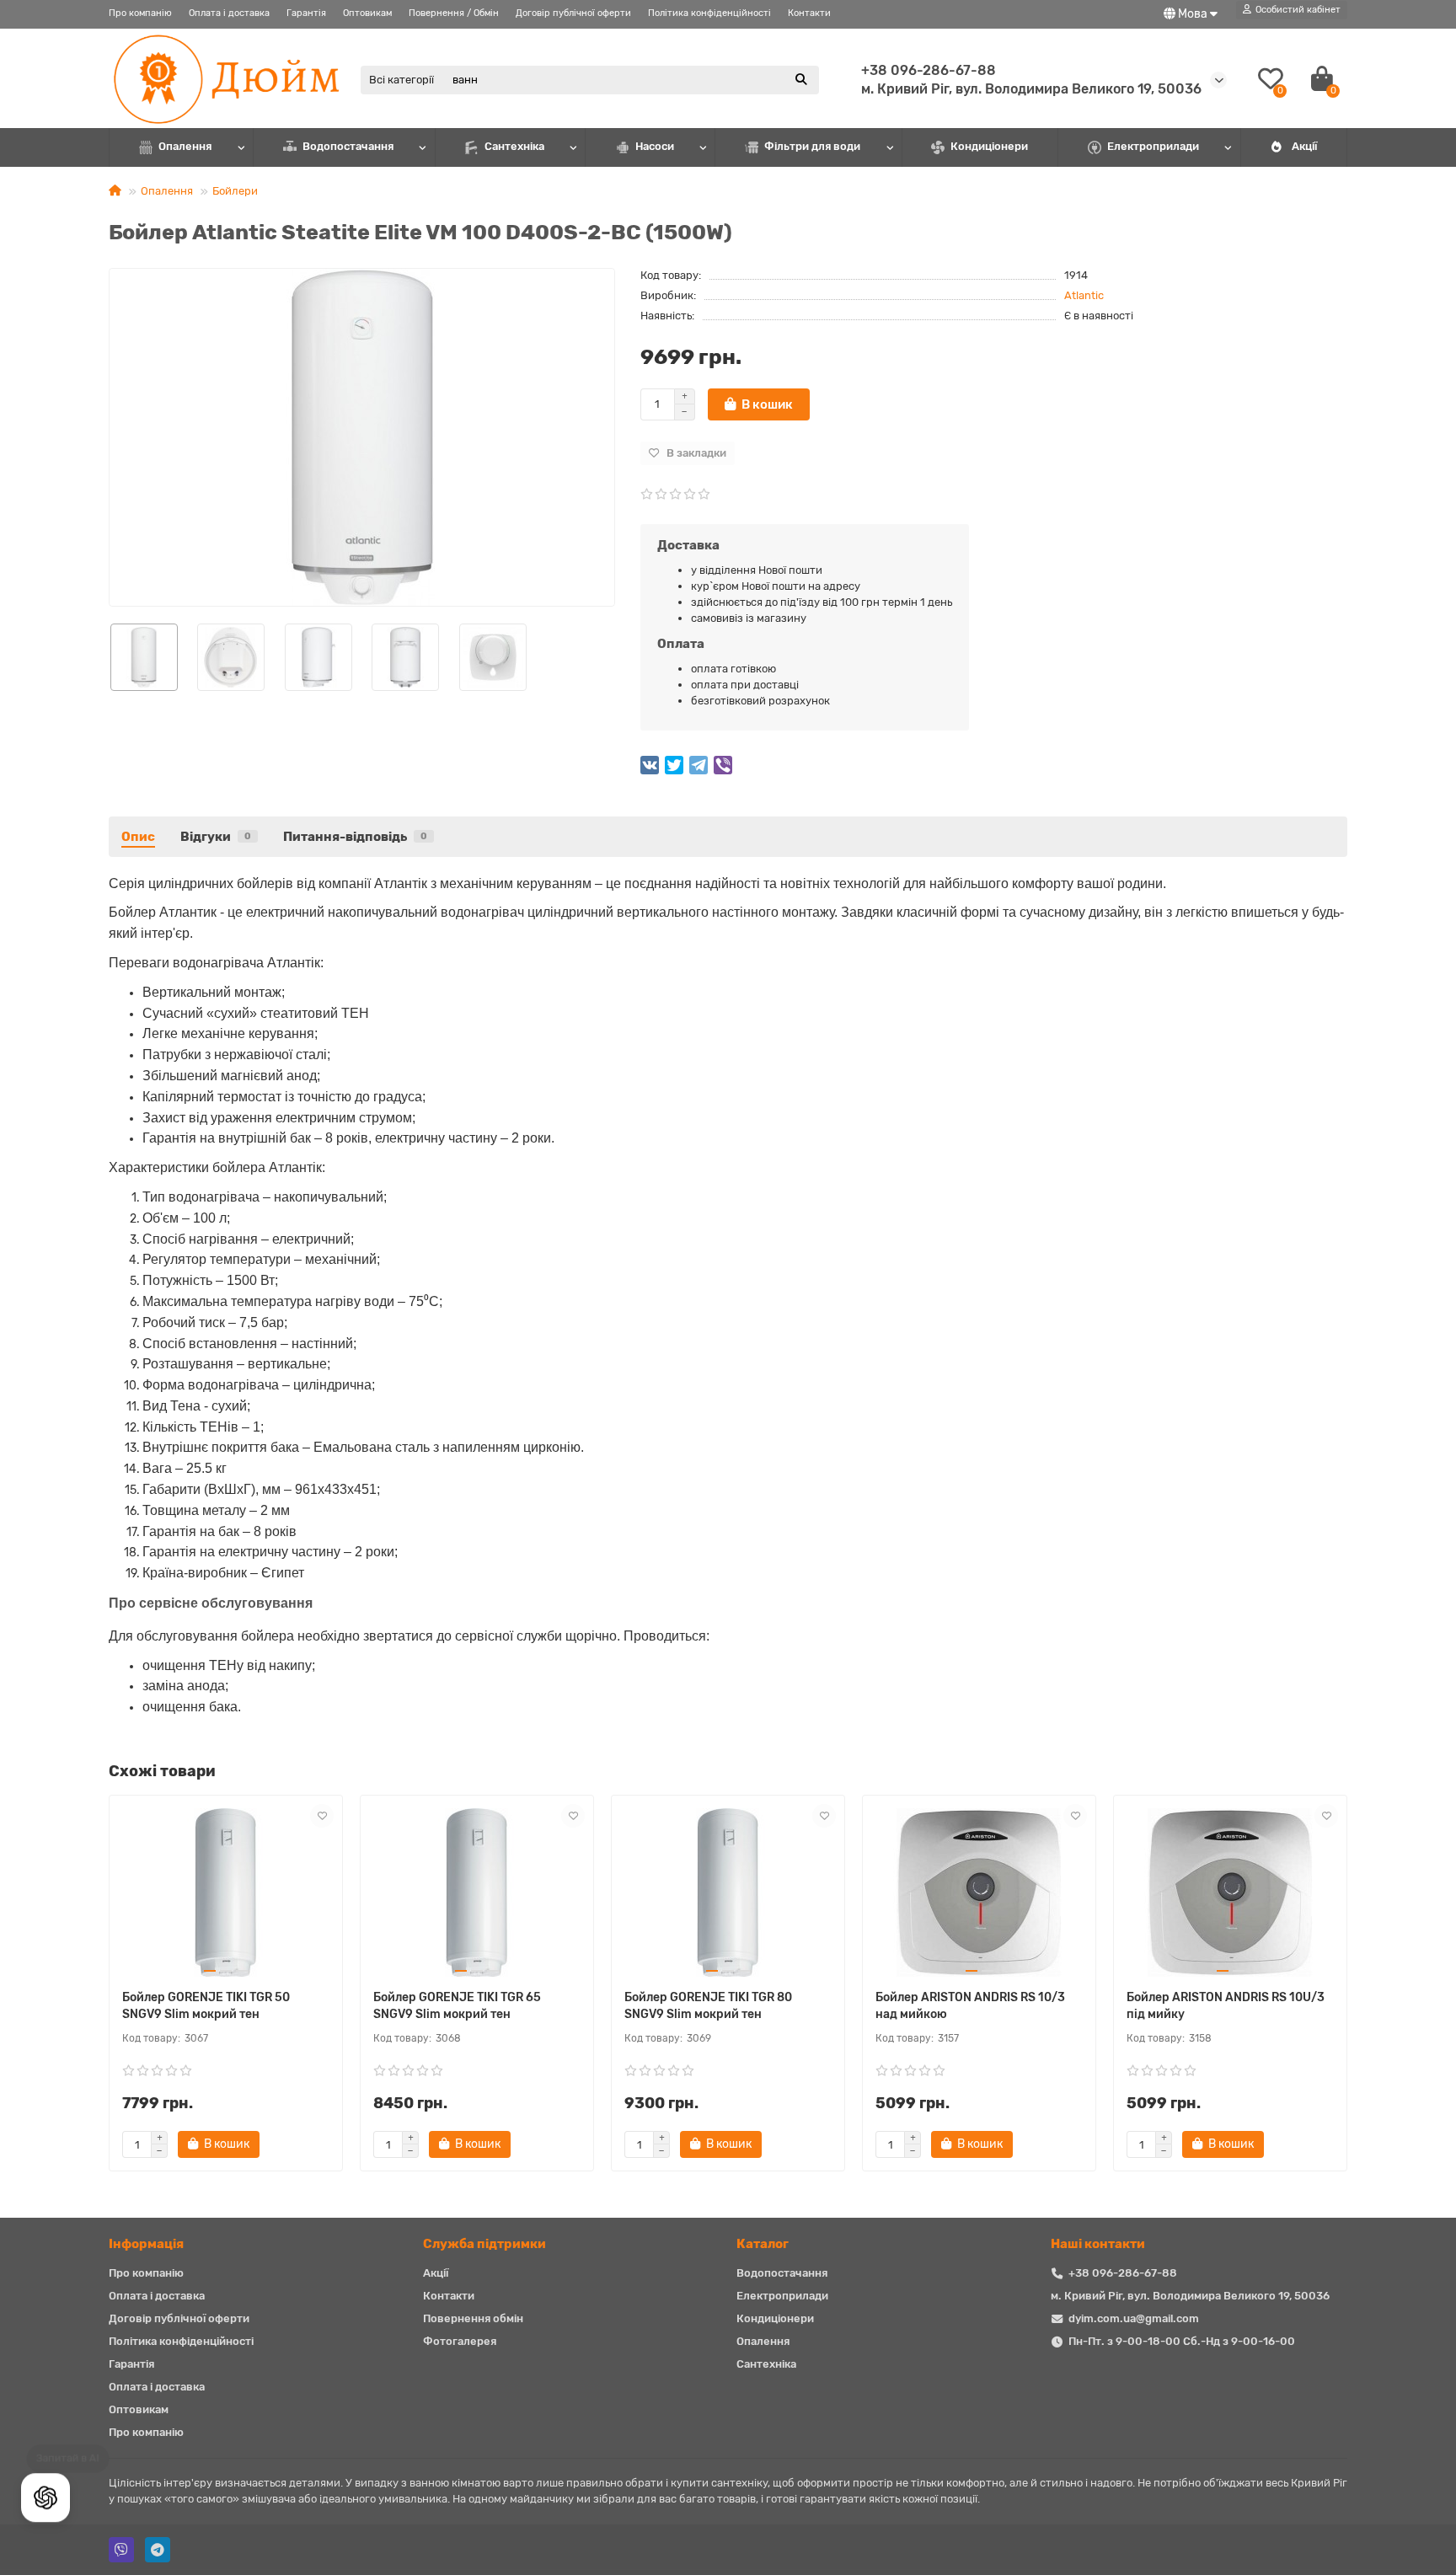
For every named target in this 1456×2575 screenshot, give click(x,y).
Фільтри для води (812, 146)
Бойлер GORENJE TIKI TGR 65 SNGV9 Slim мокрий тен (457, 2006)
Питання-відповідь (355, 837)
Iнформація (146, 2244)
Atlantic (1084, 295)
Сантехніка (514, 146)
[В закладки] (322, 1816)
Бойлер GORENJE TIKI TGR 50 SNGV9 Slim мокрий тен (206, 2006)
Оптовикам (367, 13)
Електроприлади (1153, 146)
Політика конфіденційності (709, 13)
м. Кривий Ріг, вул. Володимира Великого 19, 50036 (1190, 2296)
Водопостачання (348, 146)
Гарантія (306, 13)
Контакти (809, 13)
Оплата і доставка (229, 13)
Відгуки (216, 837)
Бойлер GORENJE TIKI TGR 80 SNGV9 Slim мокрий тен (708, 2006)
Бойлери (235, 191)
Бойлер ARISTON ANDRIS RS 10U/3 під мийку (1226, 2006)
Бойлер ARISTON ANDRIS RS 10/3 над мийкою (970, 2006)
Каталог (763, 2244)
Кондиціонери (989, 146)
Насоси (655, 146)
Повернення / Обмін (454, 13)
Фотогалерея (460, 2341)
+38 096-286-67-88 (929, 70)
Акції (1304, 146)
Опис (138, 837)
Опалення (185, 146)
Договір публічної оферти (573, 13)
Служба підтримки (484, 2244)
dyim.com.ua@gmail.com (1134, 2318)
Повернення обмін (473, 2318)
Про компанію (140, 13)
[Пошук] (801, 80)
